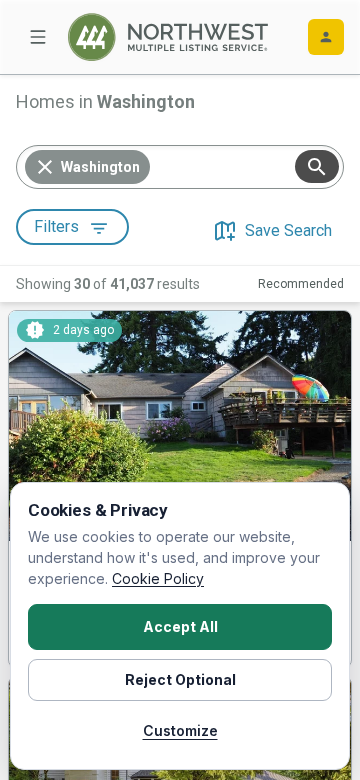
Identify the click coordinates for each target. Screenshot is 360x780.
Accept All (180, 626)
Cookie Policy (158, 578)
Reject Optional (180, 679)
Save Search (288, 230)
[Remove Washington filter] (45, 167)
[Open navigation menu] (38, 37)
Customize (180, 730)
